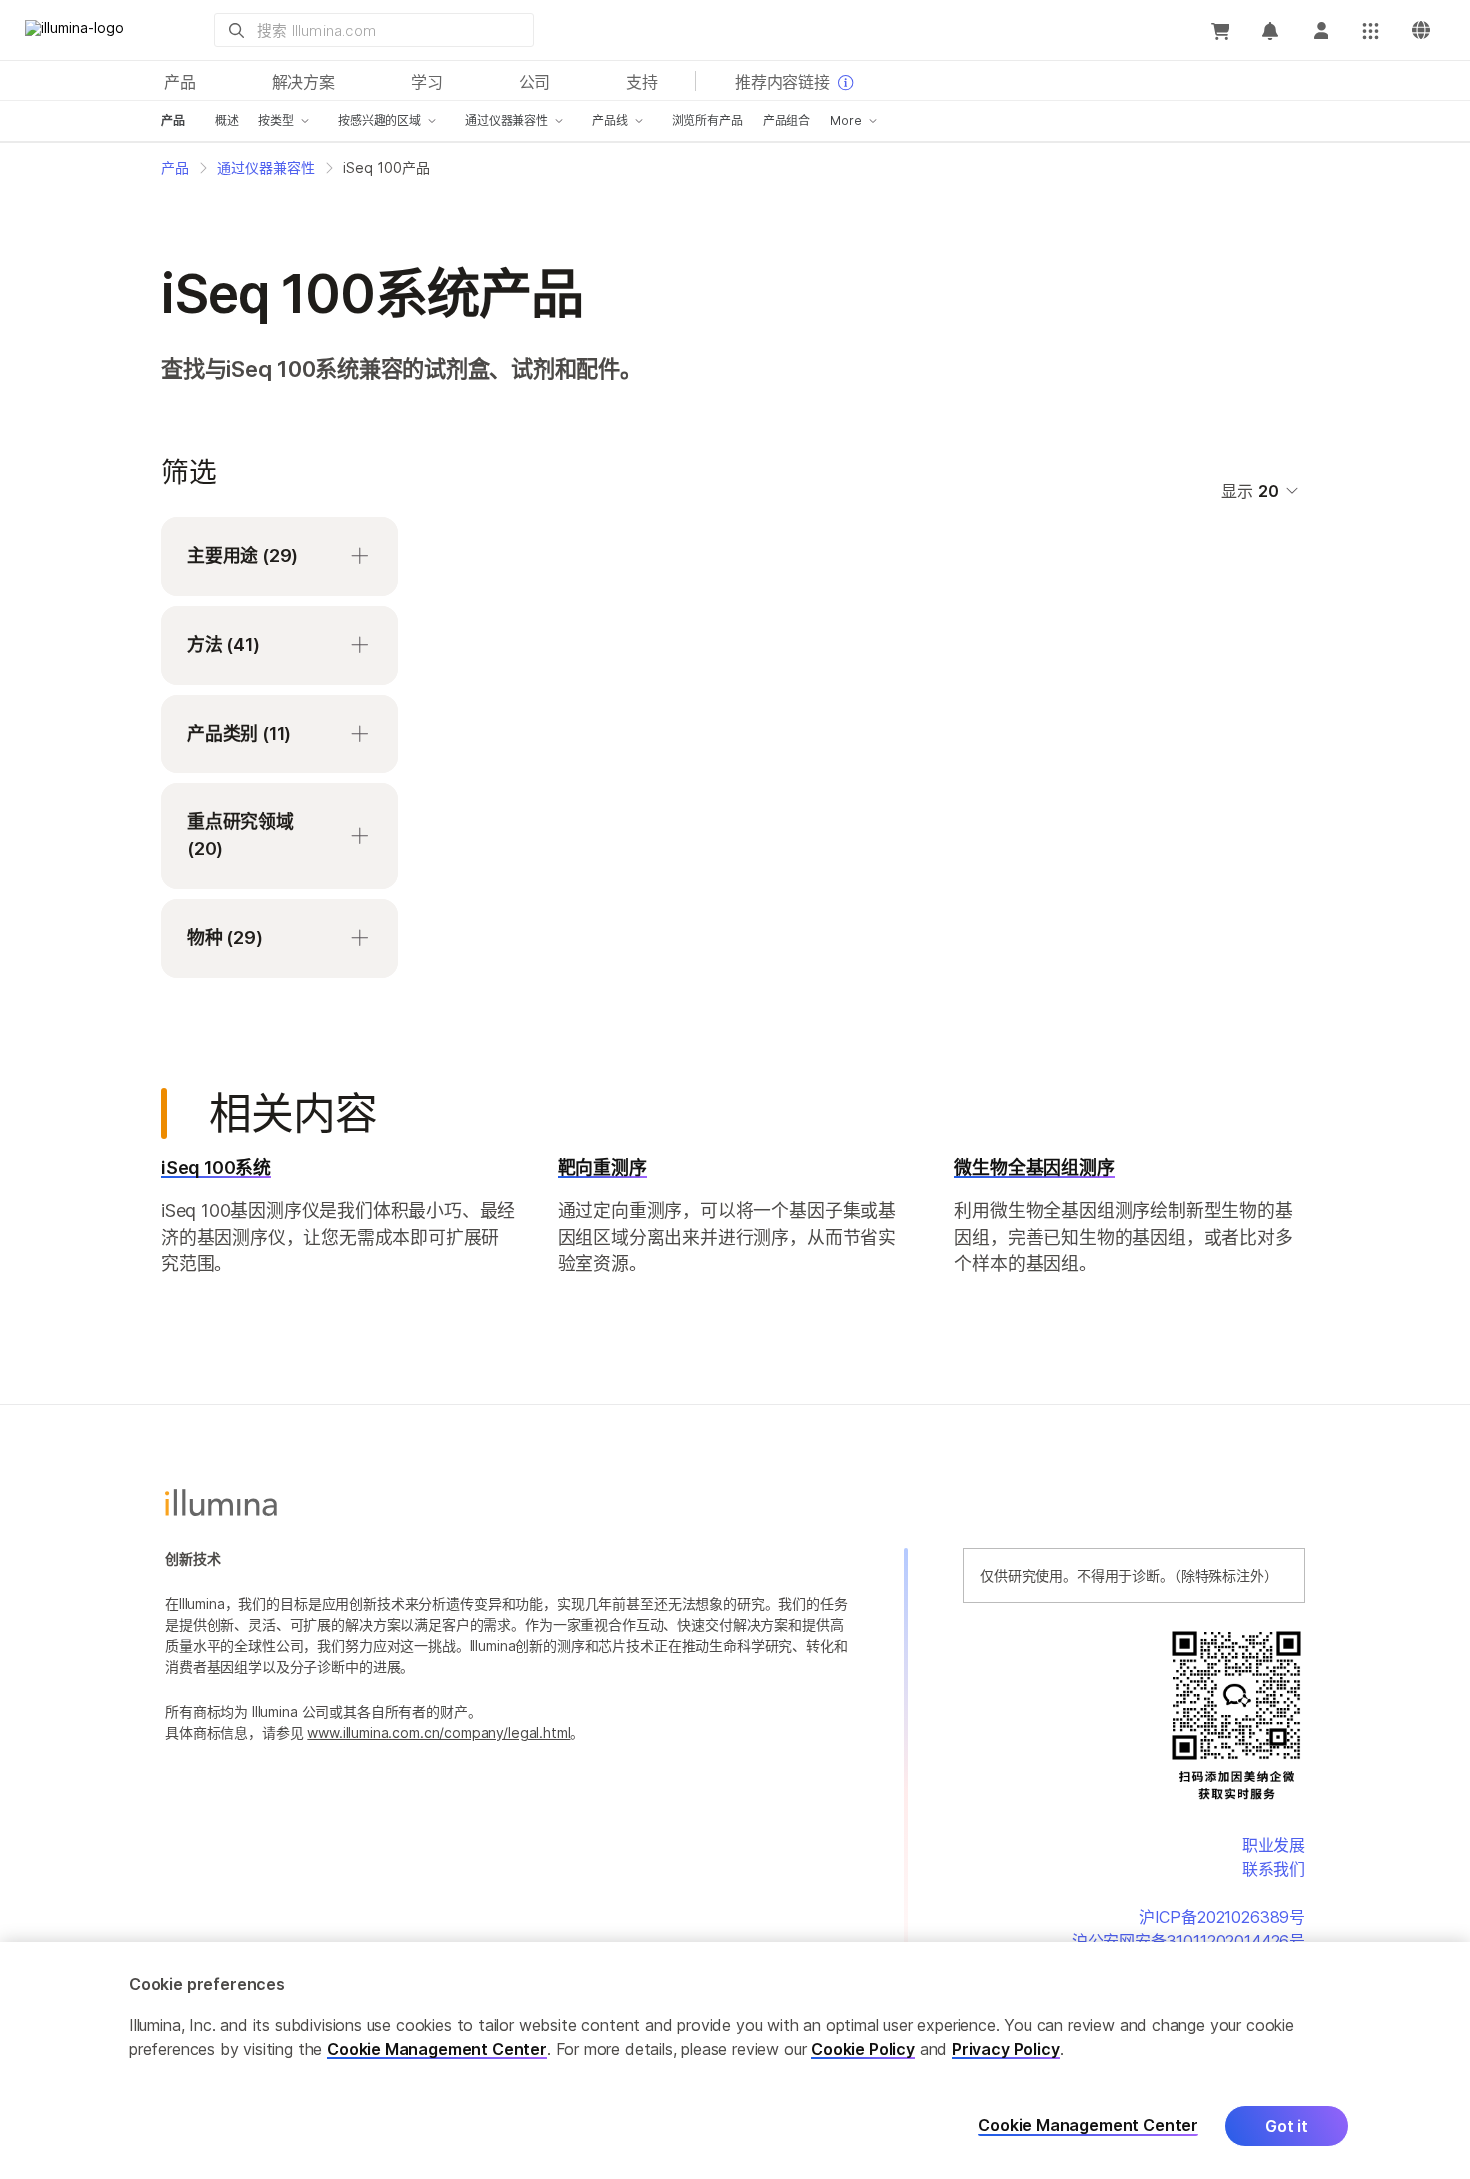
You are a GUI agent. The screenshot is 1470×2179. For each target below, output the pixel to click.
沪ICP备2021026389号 (1222, 1917)
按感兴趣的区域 (379, 120)
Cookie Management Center (437, 2049)
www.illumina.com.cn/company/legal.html (438, 1732)
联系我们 (1273, 1869)
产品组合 (786, 120)
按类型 (276, 120)
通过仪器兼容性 (506, 120)
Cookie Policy (863, 2049)
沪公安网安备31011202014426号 (1188, 1941)
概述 (227, 120)
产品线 (610, 120)
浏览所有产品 (707, 120)
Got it (1286, 2126)
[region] (735, 2060)
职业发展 (1273, 1845)
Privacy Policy (1006, 2049)
